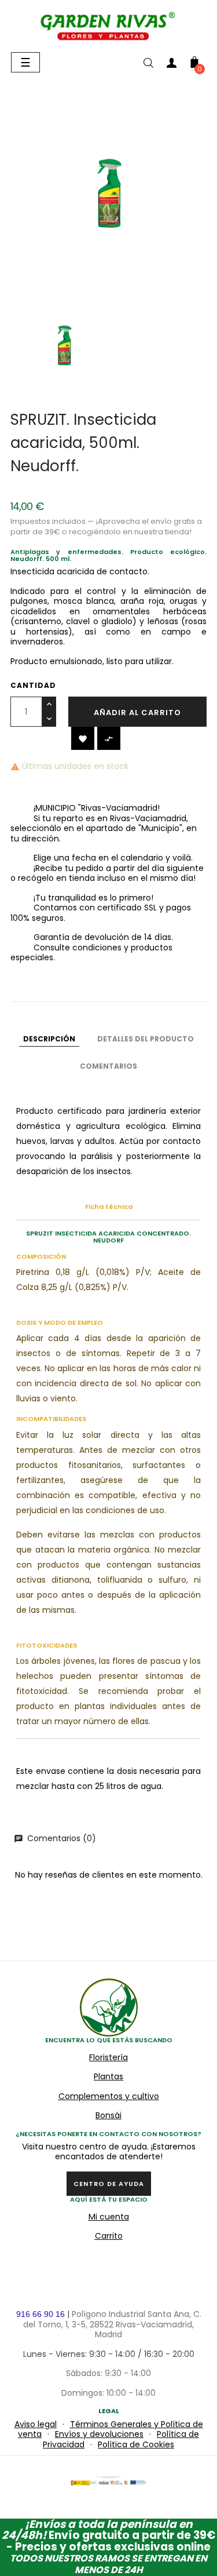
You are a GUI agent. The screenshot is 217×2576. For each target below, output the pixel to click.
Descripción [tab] (49, 1039)
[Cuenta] (171, 65)
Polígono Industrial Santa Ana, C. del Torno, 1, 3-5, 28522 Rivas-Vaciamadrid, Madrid (112, 2324)
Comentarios (108, 1066)
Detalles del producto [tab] (146, 1039)
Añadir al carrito (137, 713)
